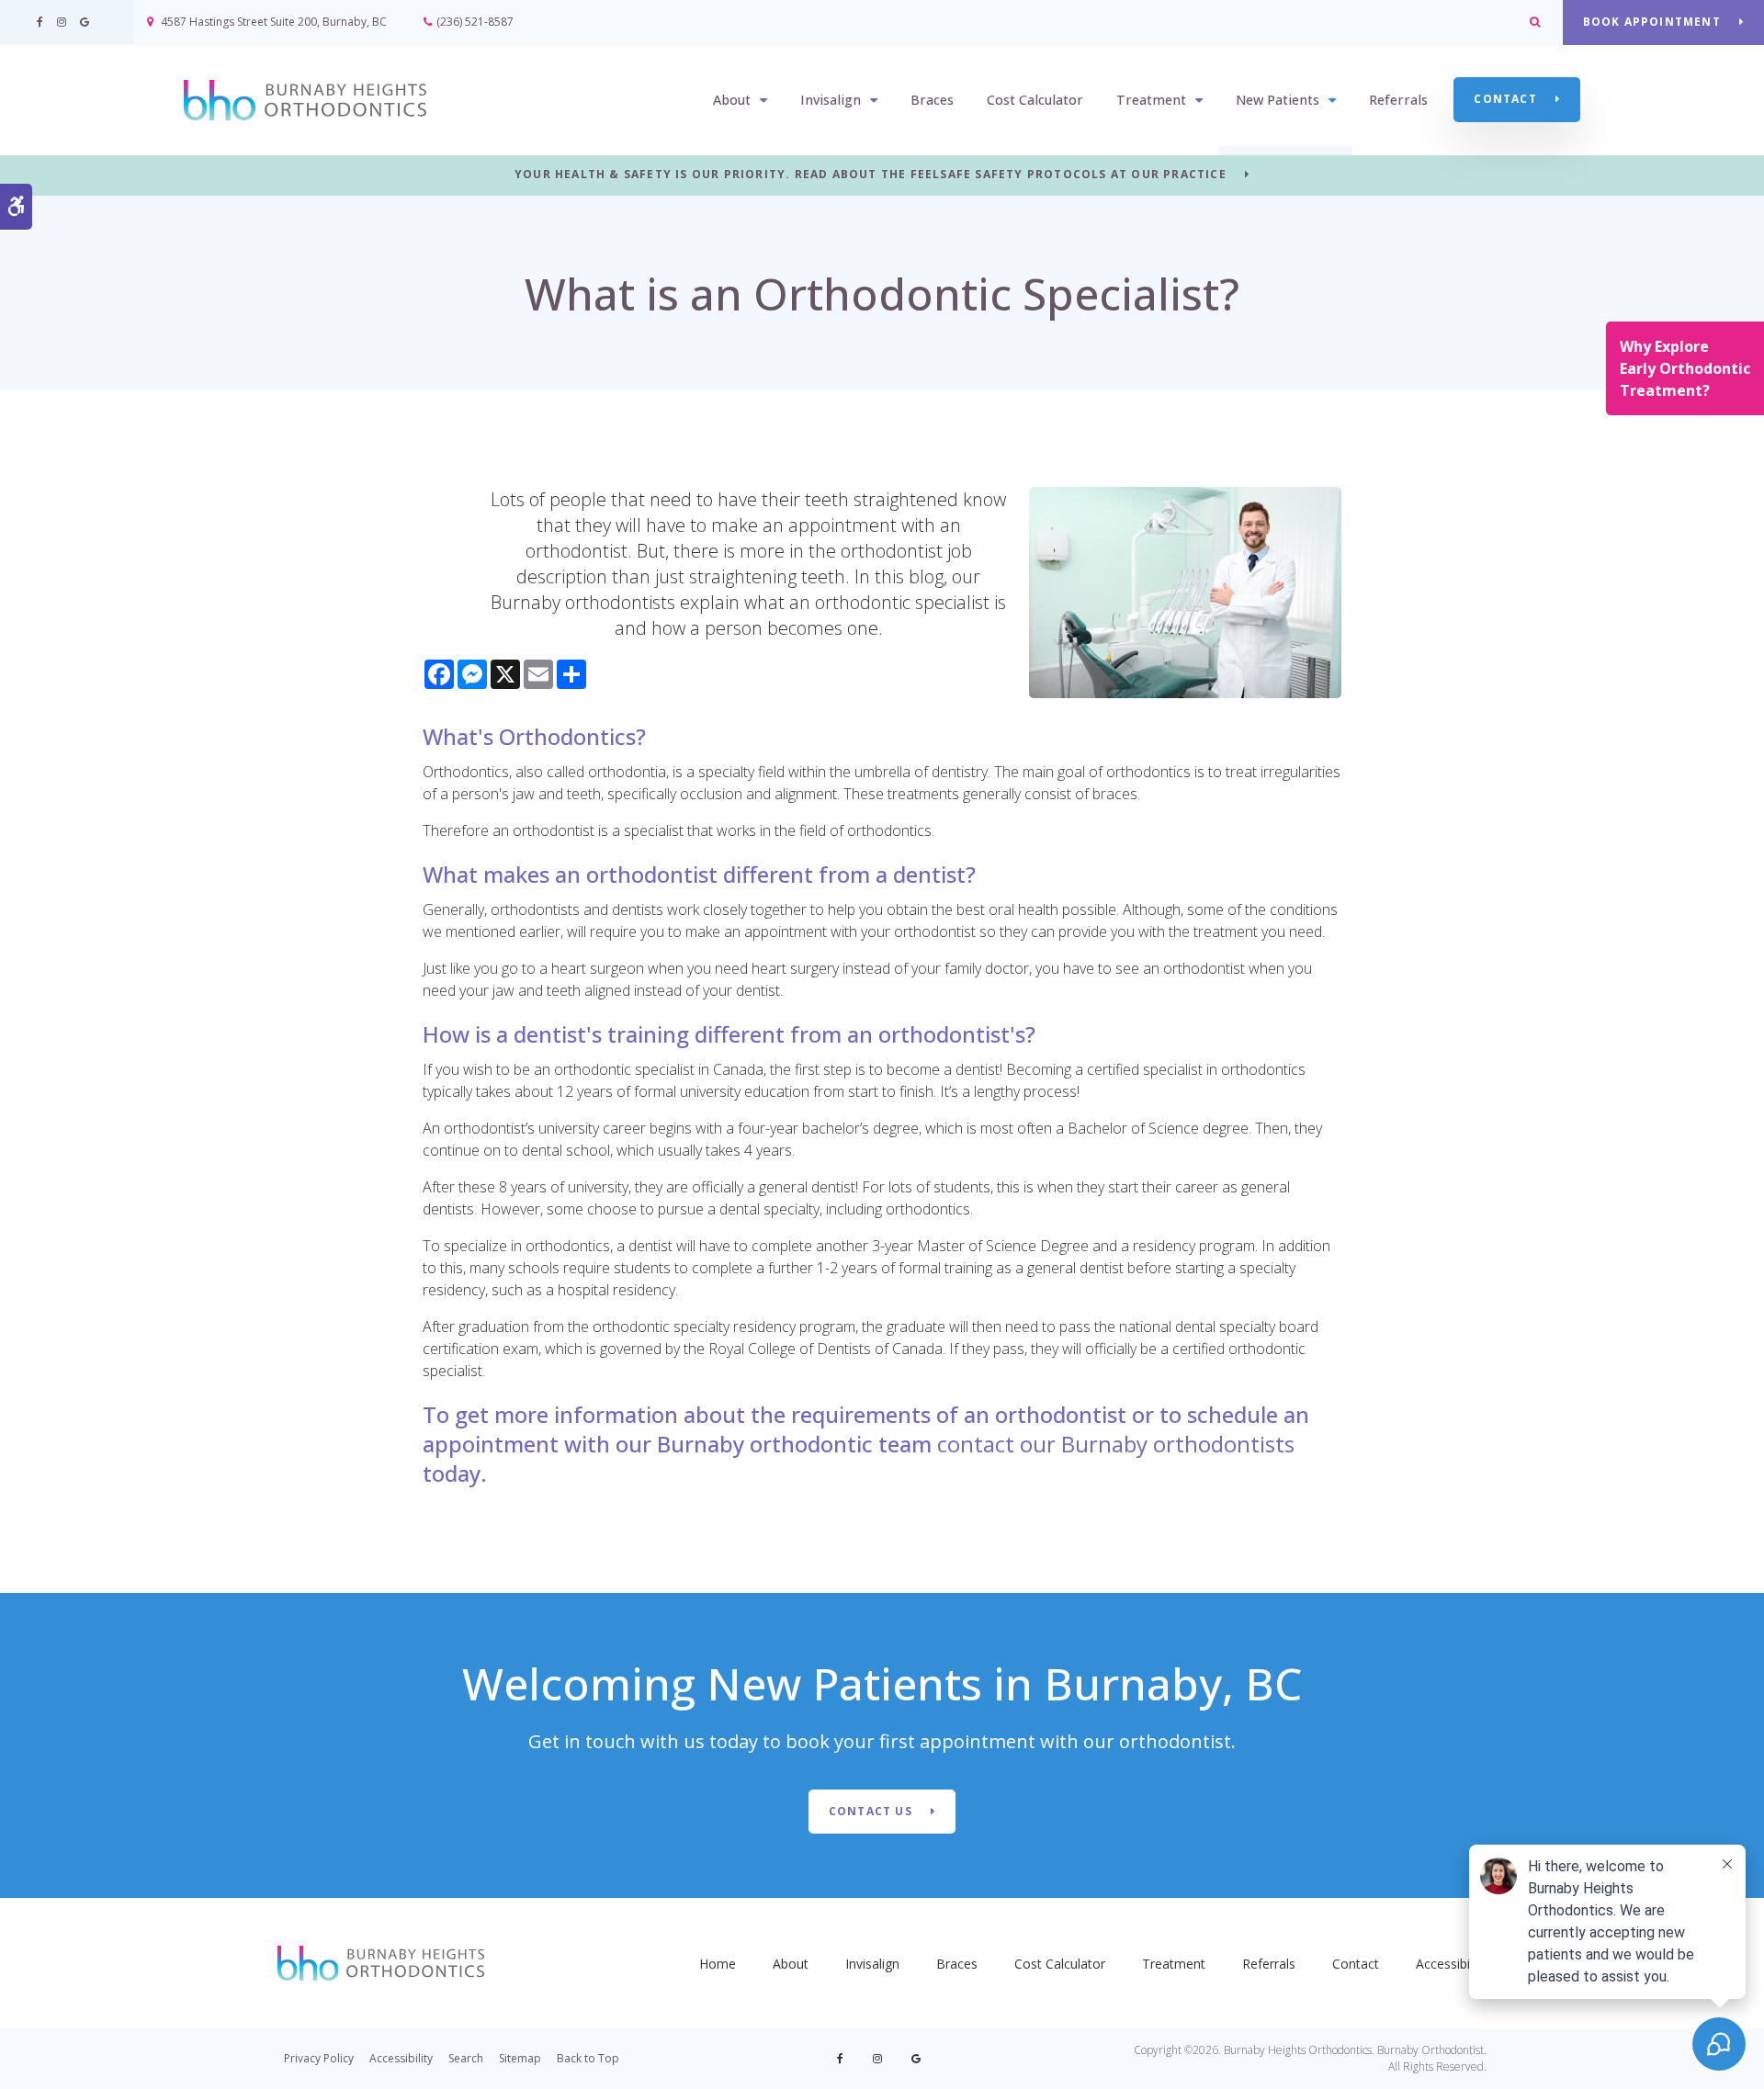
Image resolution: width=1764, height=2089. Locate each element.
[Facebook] (844, 2059)
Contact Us (871, 1811)
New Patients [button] (1278, 100)
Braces (932, 100)
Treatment (1174, 1964)
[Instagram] (877, 2059)
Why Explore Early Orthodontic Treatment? (1685, 368)
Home (718, 1964)
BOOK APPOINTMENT (1652, 22)
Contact (1505, 99)
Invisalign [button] (831, 100)
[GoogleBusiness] (912, 2059)
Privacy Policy (319, 2058)
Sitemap (520, 2058)
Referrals (1398, 100)
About (791, 1964)
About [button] (732, 100)
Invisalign (872, 1964)
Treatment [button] (1151, 100)
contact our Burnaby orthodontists (1116, 1444)
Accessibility (1451, 1964)
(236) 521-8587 (475, 22)
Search (466, 2058)
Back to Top (588, 2058)
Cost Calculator (1035, 100)
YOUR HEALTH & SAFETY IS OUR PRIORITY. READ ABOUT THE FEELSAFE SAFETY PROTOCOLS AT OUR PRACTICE (871, 175)
